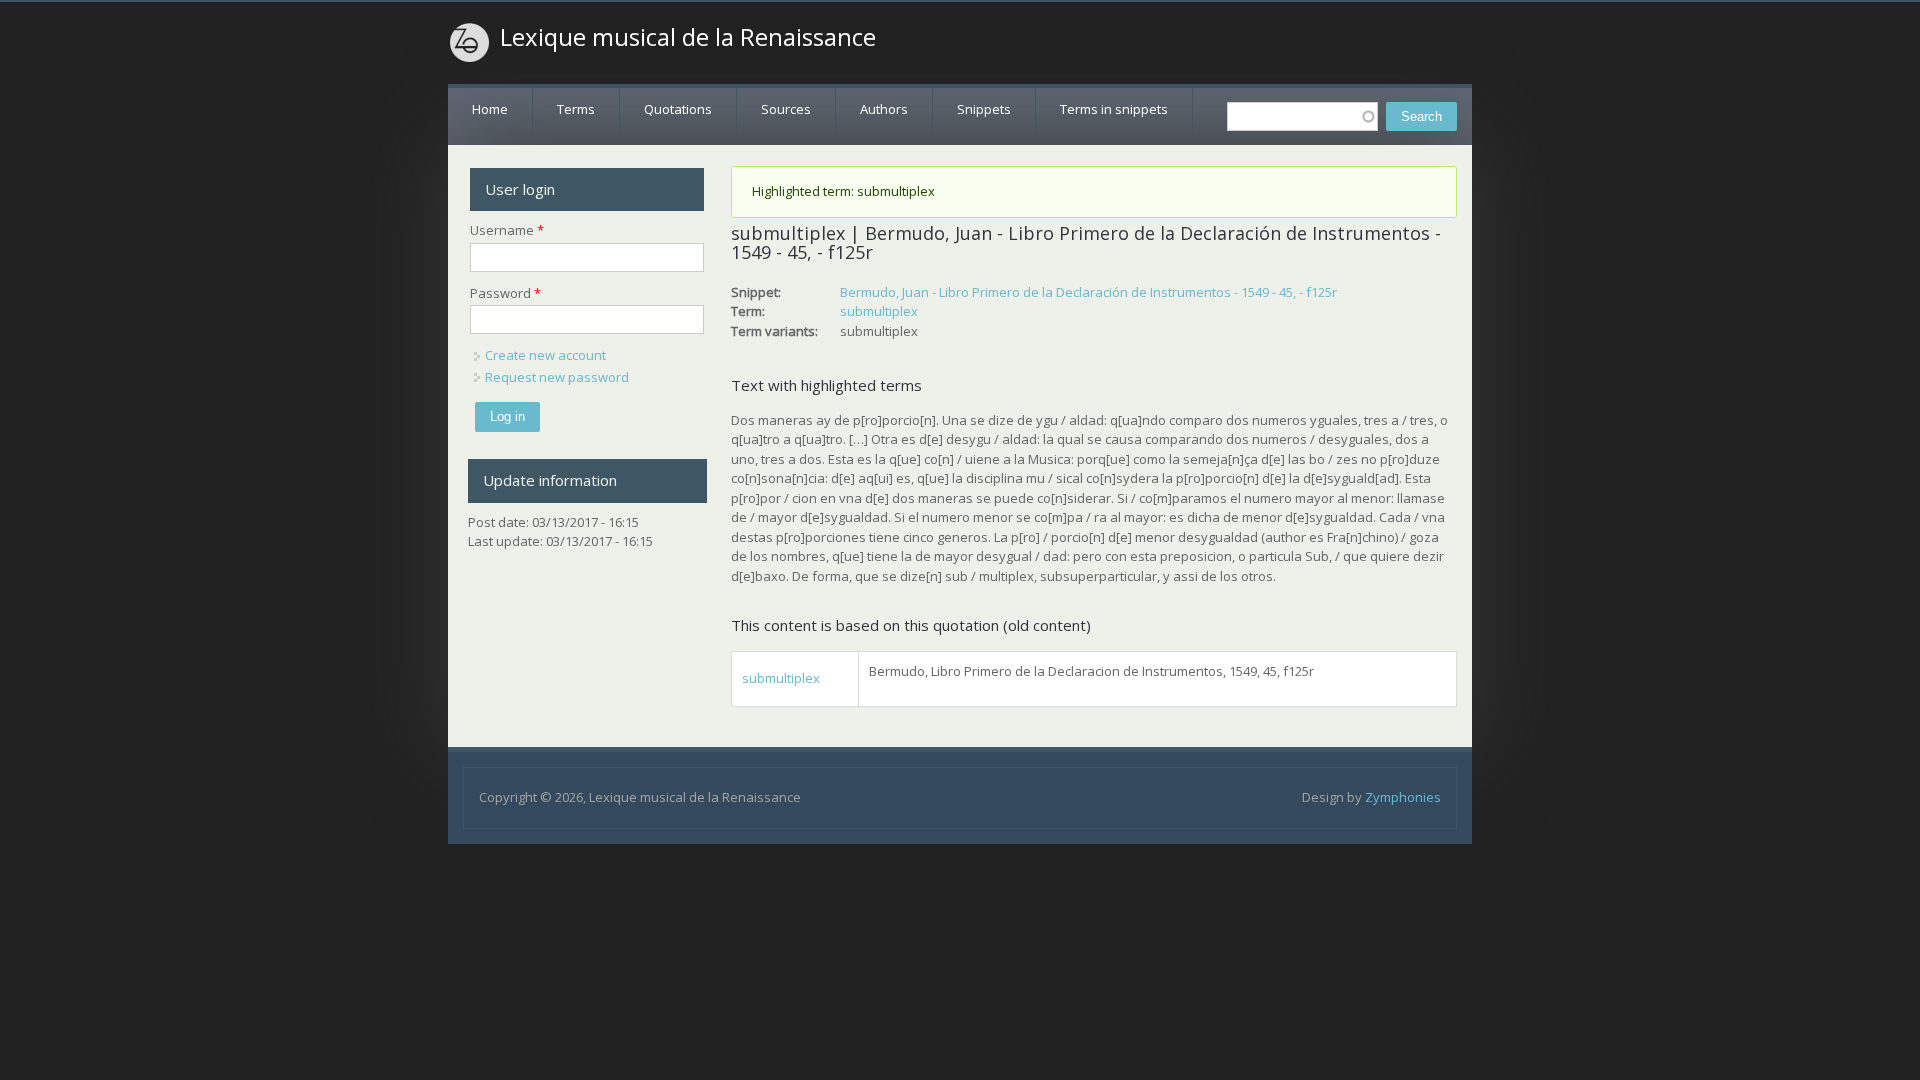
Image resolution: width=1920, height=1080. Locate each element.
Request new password (557, 377)
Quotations (678, 109)
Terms (576, 109)
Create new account (545, 355)
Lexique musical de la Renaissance (688, 37)
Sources (786, 109)
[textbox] (1302, 116)
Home (490, 109)
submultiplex (879, 311)
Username (507, 230)
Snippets (984, 109)
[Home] (470, 43)
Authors (884, 109)
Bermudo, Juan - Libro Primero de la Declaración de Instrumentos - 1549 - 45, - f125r (1088, 292)
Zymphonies (1403, 797)
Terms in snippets (1114, 109)
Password (505, 293)
